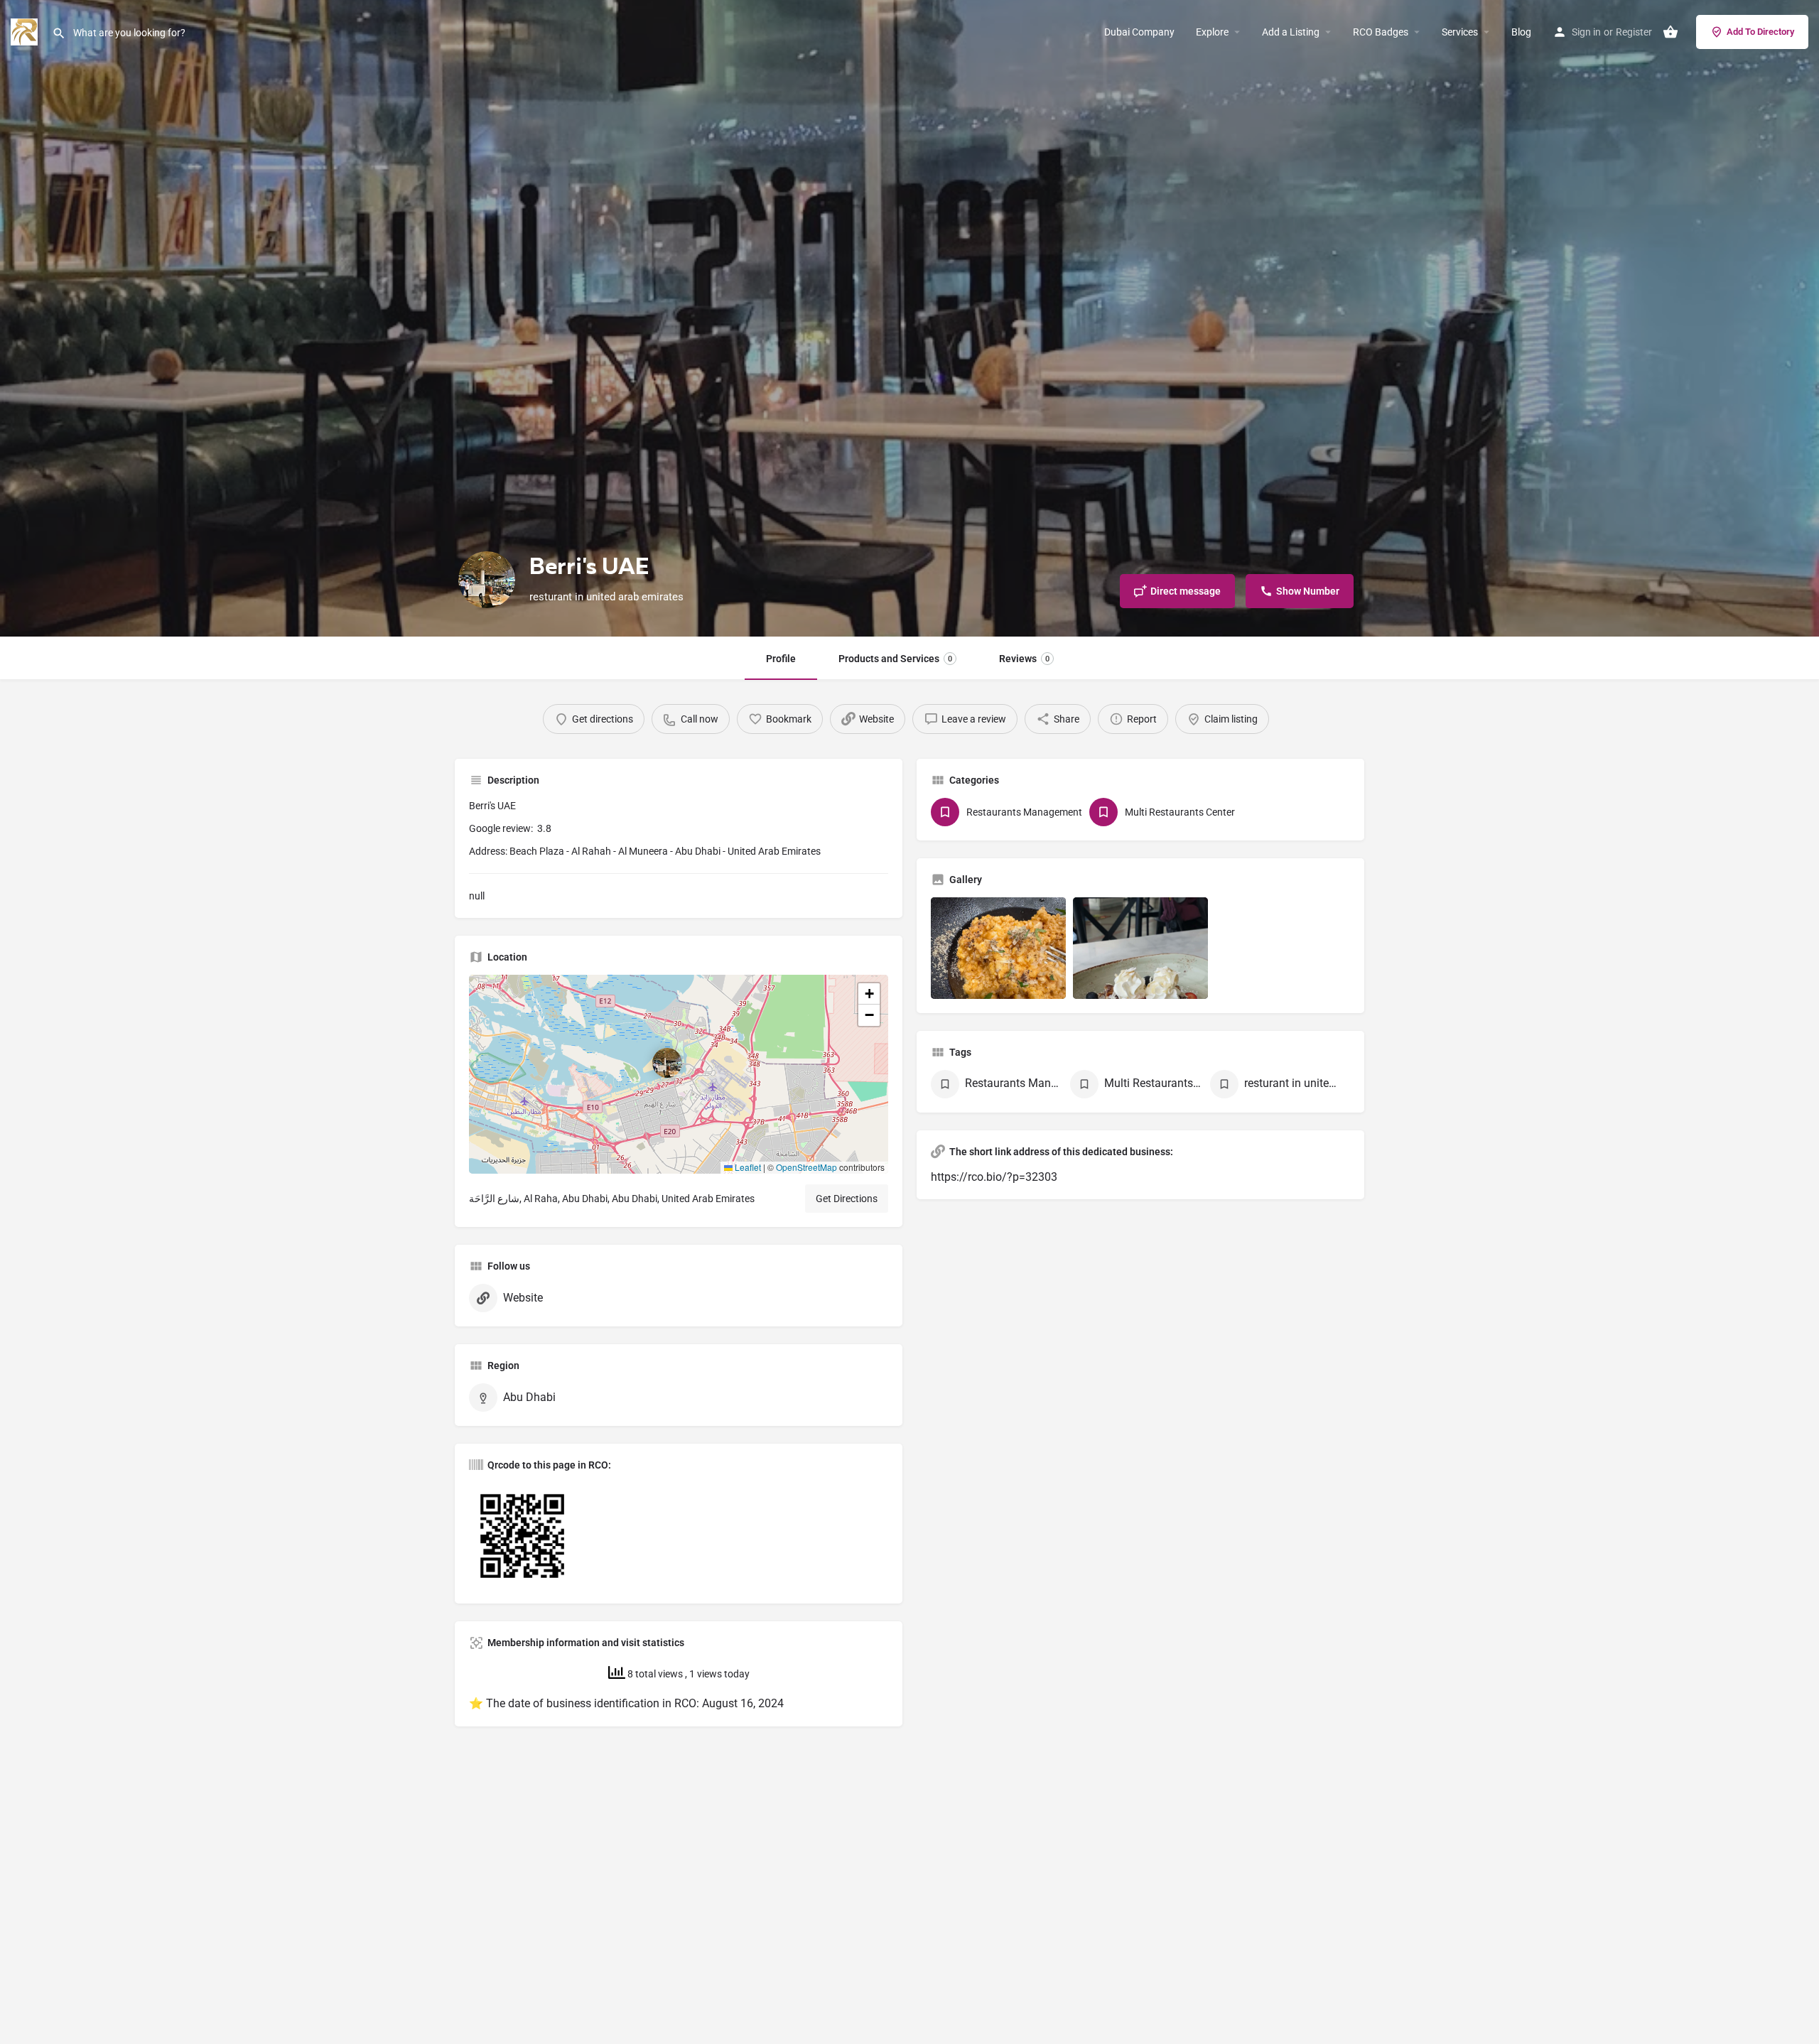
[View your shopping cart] (1670, 32)
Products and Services (895, 659)
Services (1460, 32)
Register (1634, 32)
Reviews (1024, 659)
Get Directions (847, 1199)
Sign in (1586, 32)
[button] (679, 1074)
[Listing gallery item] (998, 948)
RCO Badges (1381, 32)
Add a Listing (1291, 32)
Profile (781, 659)
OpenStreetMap (806, 1167)
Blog (1521, 32)
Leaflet (747, 1167)
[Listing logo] (487, 580)
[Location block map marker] (667, 1063)
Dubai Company (1139, 32)
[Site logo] (26, 31)
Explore (1212, 32)
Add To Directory (1760, 32)
